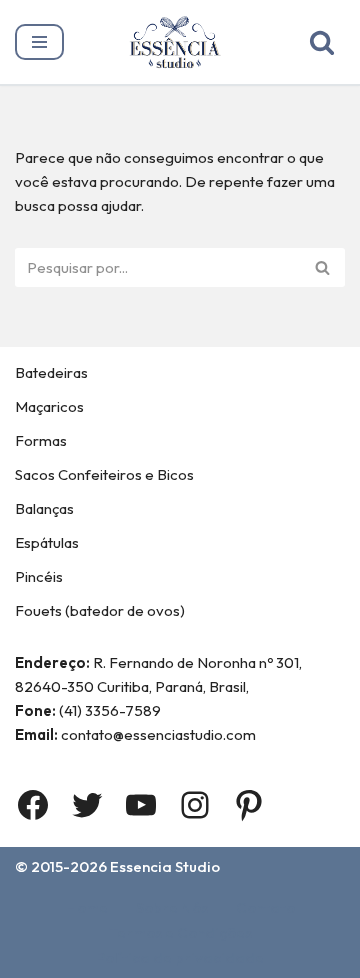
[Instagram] (195, 805)
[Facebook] (33, 805)
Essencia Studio (165, 866)
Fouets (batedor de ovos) (100, 610)
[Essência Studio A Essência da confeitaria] (180, 42)
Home (87, 907)
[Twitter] (87, 805)
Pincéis (39, 576)
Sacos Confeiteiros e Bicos (104, 474)
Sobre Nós (172, 907)
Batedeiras (51, 372)
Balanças (44, 508)
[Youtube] (141, 805)
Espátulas (47, 542)
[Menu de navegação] (39, 42)
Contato (265, 907)
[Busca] (322, 42)
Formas (41, 440)
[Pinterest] (249, 805)
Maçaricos (49, 406)
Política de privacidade (180, 957)
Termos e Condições (180, 932)
